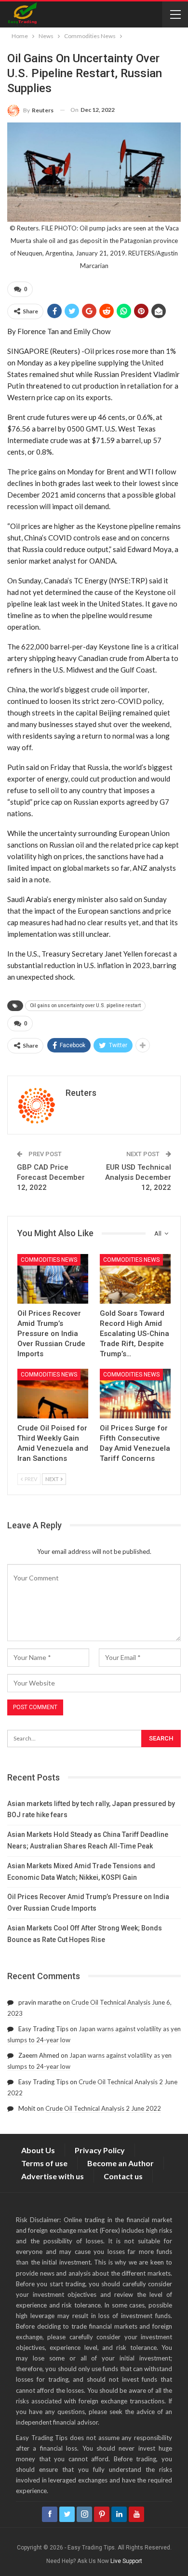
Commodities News (49, 1260)
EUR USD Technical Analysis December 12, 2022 (138, 1177)
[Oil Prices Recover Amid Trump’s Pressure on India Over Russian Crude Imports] (53, 1279)
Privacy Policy (100, 2150)
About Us (38, 2150)
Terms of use (44, 2163)
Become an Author (121, 2163)
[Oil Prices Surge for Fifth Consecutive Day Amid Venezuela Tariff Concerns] (135, 1394)
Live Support (126, 2561)
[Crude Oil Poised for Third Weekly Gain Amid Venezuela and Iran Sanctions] (53, 1394)
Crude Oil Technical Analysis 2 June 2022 (103, 2108)
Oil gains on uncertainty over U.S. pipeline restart (85, 1005)
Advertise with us (53, 2176)
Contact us (123, 2176)
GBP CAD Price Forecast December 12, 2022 (51, 1177)
